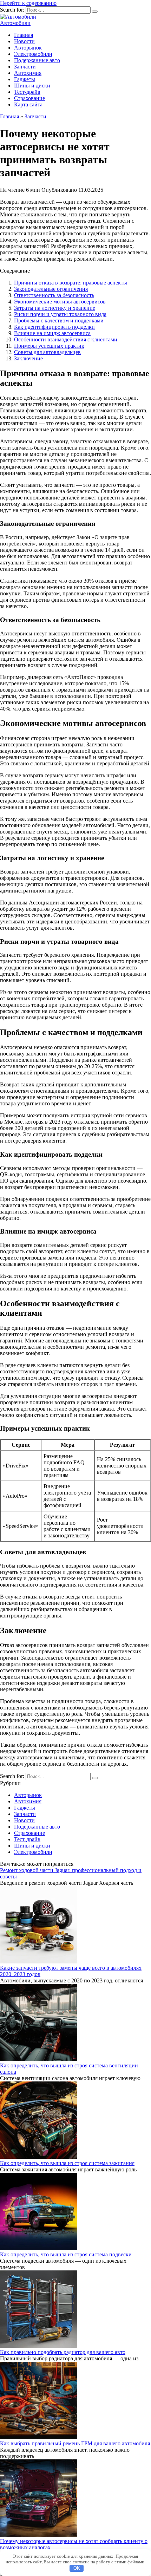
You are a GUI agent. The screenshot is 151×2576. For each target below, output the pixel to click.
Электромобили (33, 54)
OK (77, 2568)
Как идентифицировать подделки (54, 327)
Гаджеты (25, 79)
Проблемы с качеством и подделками (59, 321)
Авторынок (28, 48)
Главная (24, 35)
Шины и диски (32, 86)
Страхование (29, 98)
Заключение (28, 358)
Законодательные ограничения (51, 289)
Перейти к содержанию (28, 3)
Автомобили (15, 23)
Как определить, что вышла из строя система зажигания (67, 2163)
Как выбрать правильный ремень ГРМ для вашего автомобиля (75, 2443)
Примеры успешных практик (49, 346)
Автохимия (28, 73)
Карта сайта (28, 104)
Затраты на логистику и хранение (55, 308)
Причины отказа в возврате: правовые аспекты (71, 283)
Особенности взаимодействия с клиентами (66, 339)
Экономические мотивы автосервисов (60, 302)
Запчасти (25, 67)
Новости (24, 41)
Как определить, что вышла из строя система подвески (66, 2254)
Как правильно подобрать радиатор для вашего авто (63, 2352)
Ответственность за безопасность (54, 295)
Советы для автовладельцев (47, 352)
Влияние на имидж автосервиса (52, 333)
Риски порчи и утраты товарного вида (60, 314)
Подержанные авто (37, 60)
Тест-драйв (27, 92)
